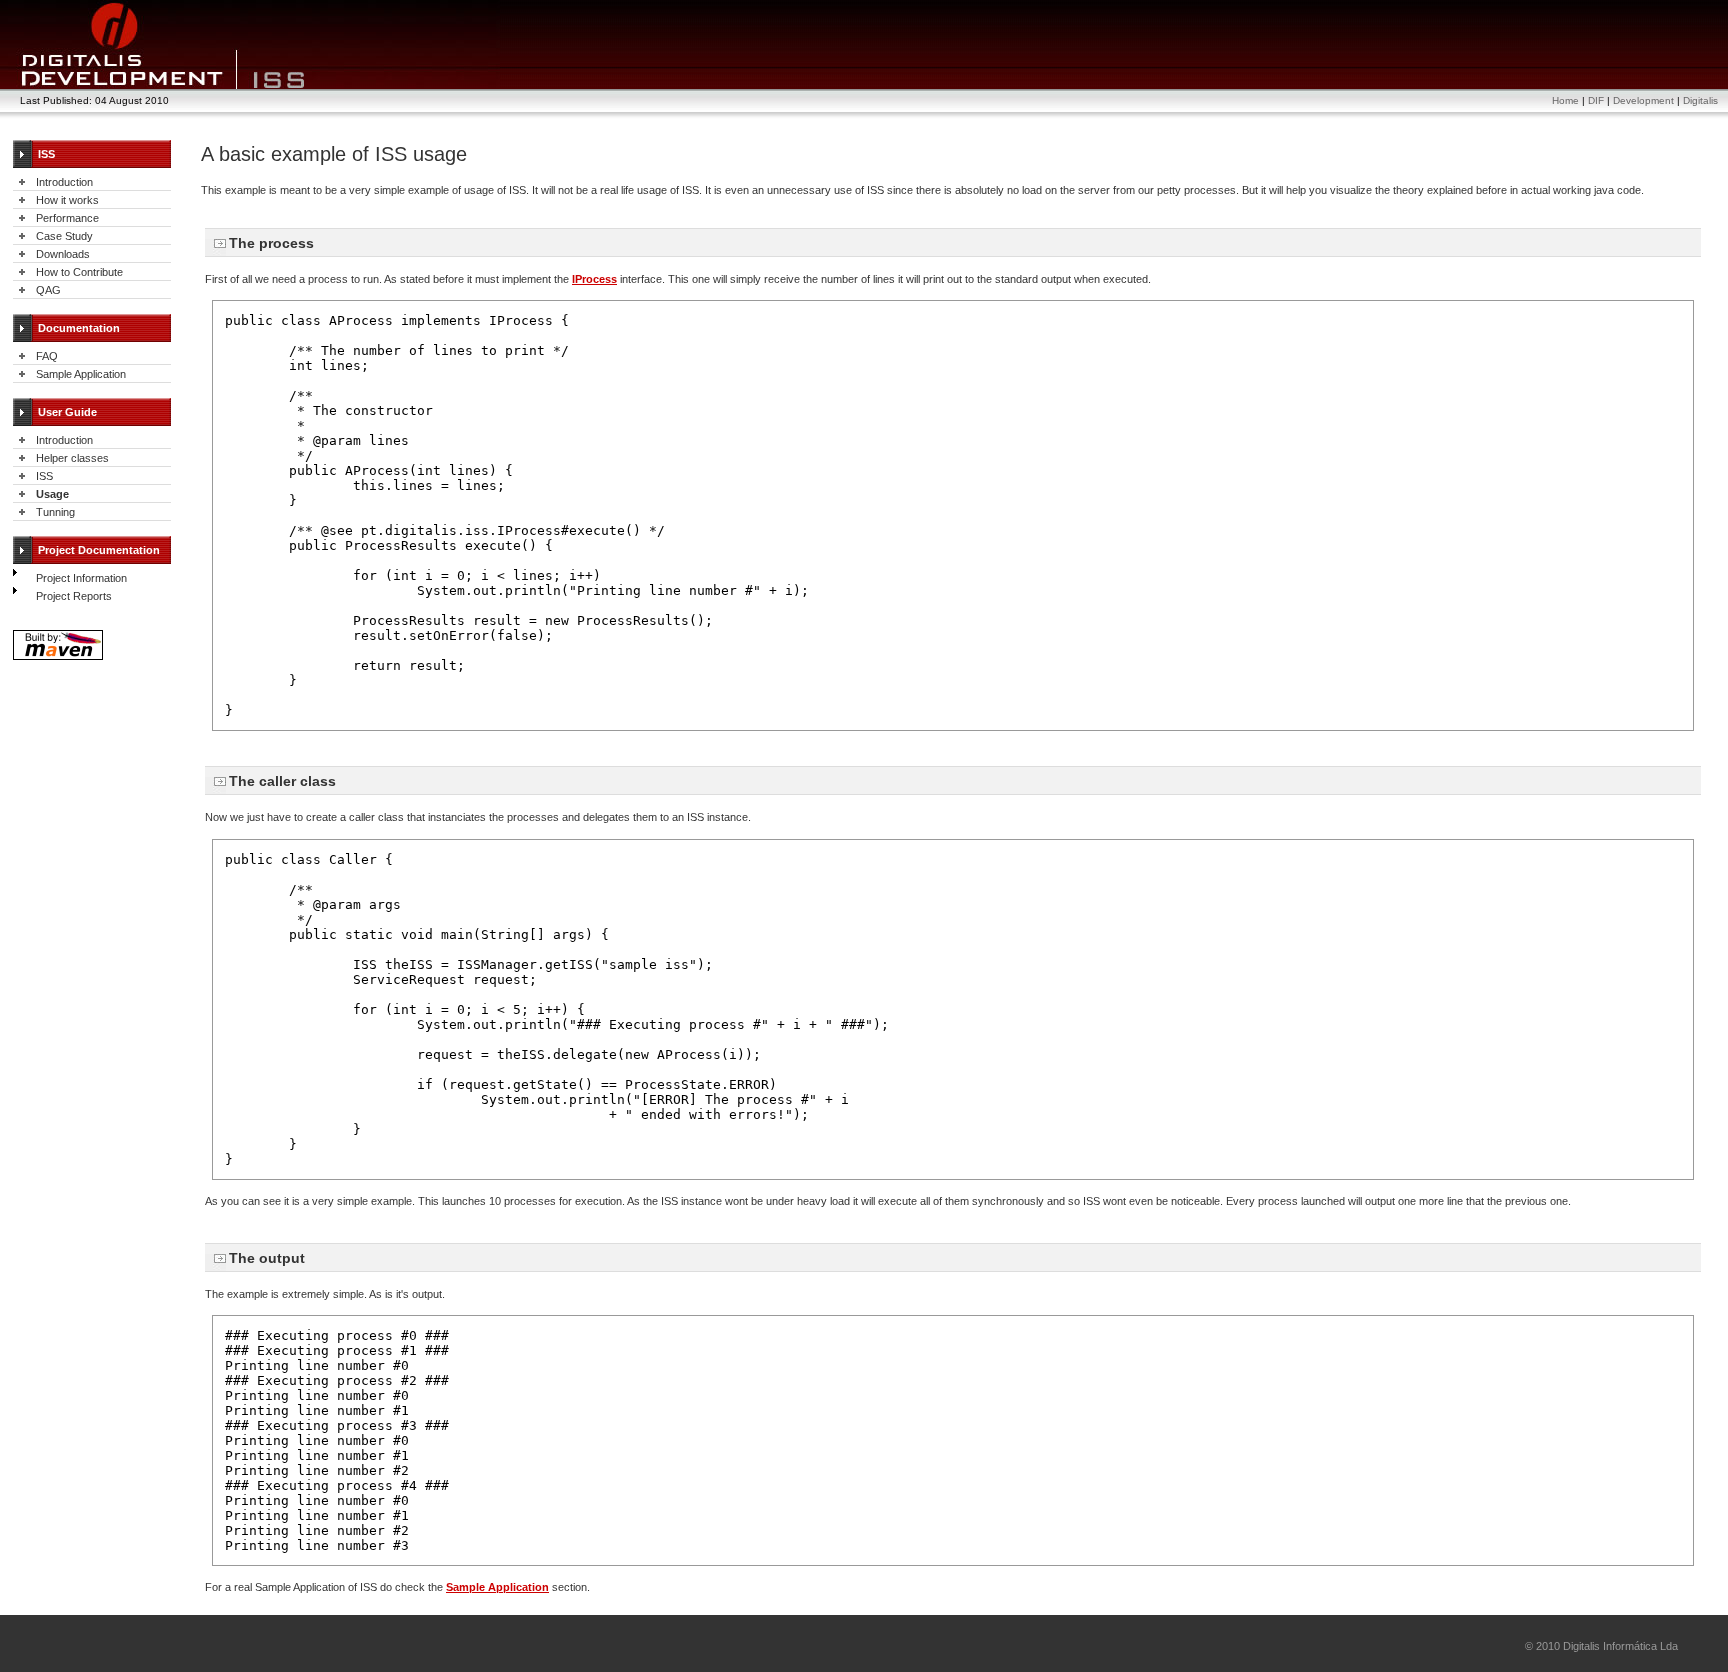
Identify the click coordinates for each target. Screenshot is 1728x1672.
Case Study (64, 236)
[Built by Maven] (58, 658)
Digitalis (1700, 100)
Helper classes (72, 458)
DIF (1596, 100)
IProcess (594, 279)
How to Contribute (79, 272)
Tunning (55, 512)
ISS (44, 476)
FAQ (47, 356)
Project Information (81, 578)
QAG (48, 290)
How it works (67, 200)
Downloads (63, 254)
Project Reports (74, 596)
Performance (67, 218)
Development (1643, 100)
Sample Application (81, 374)
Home (1565, 100)
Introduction (64, 182)
